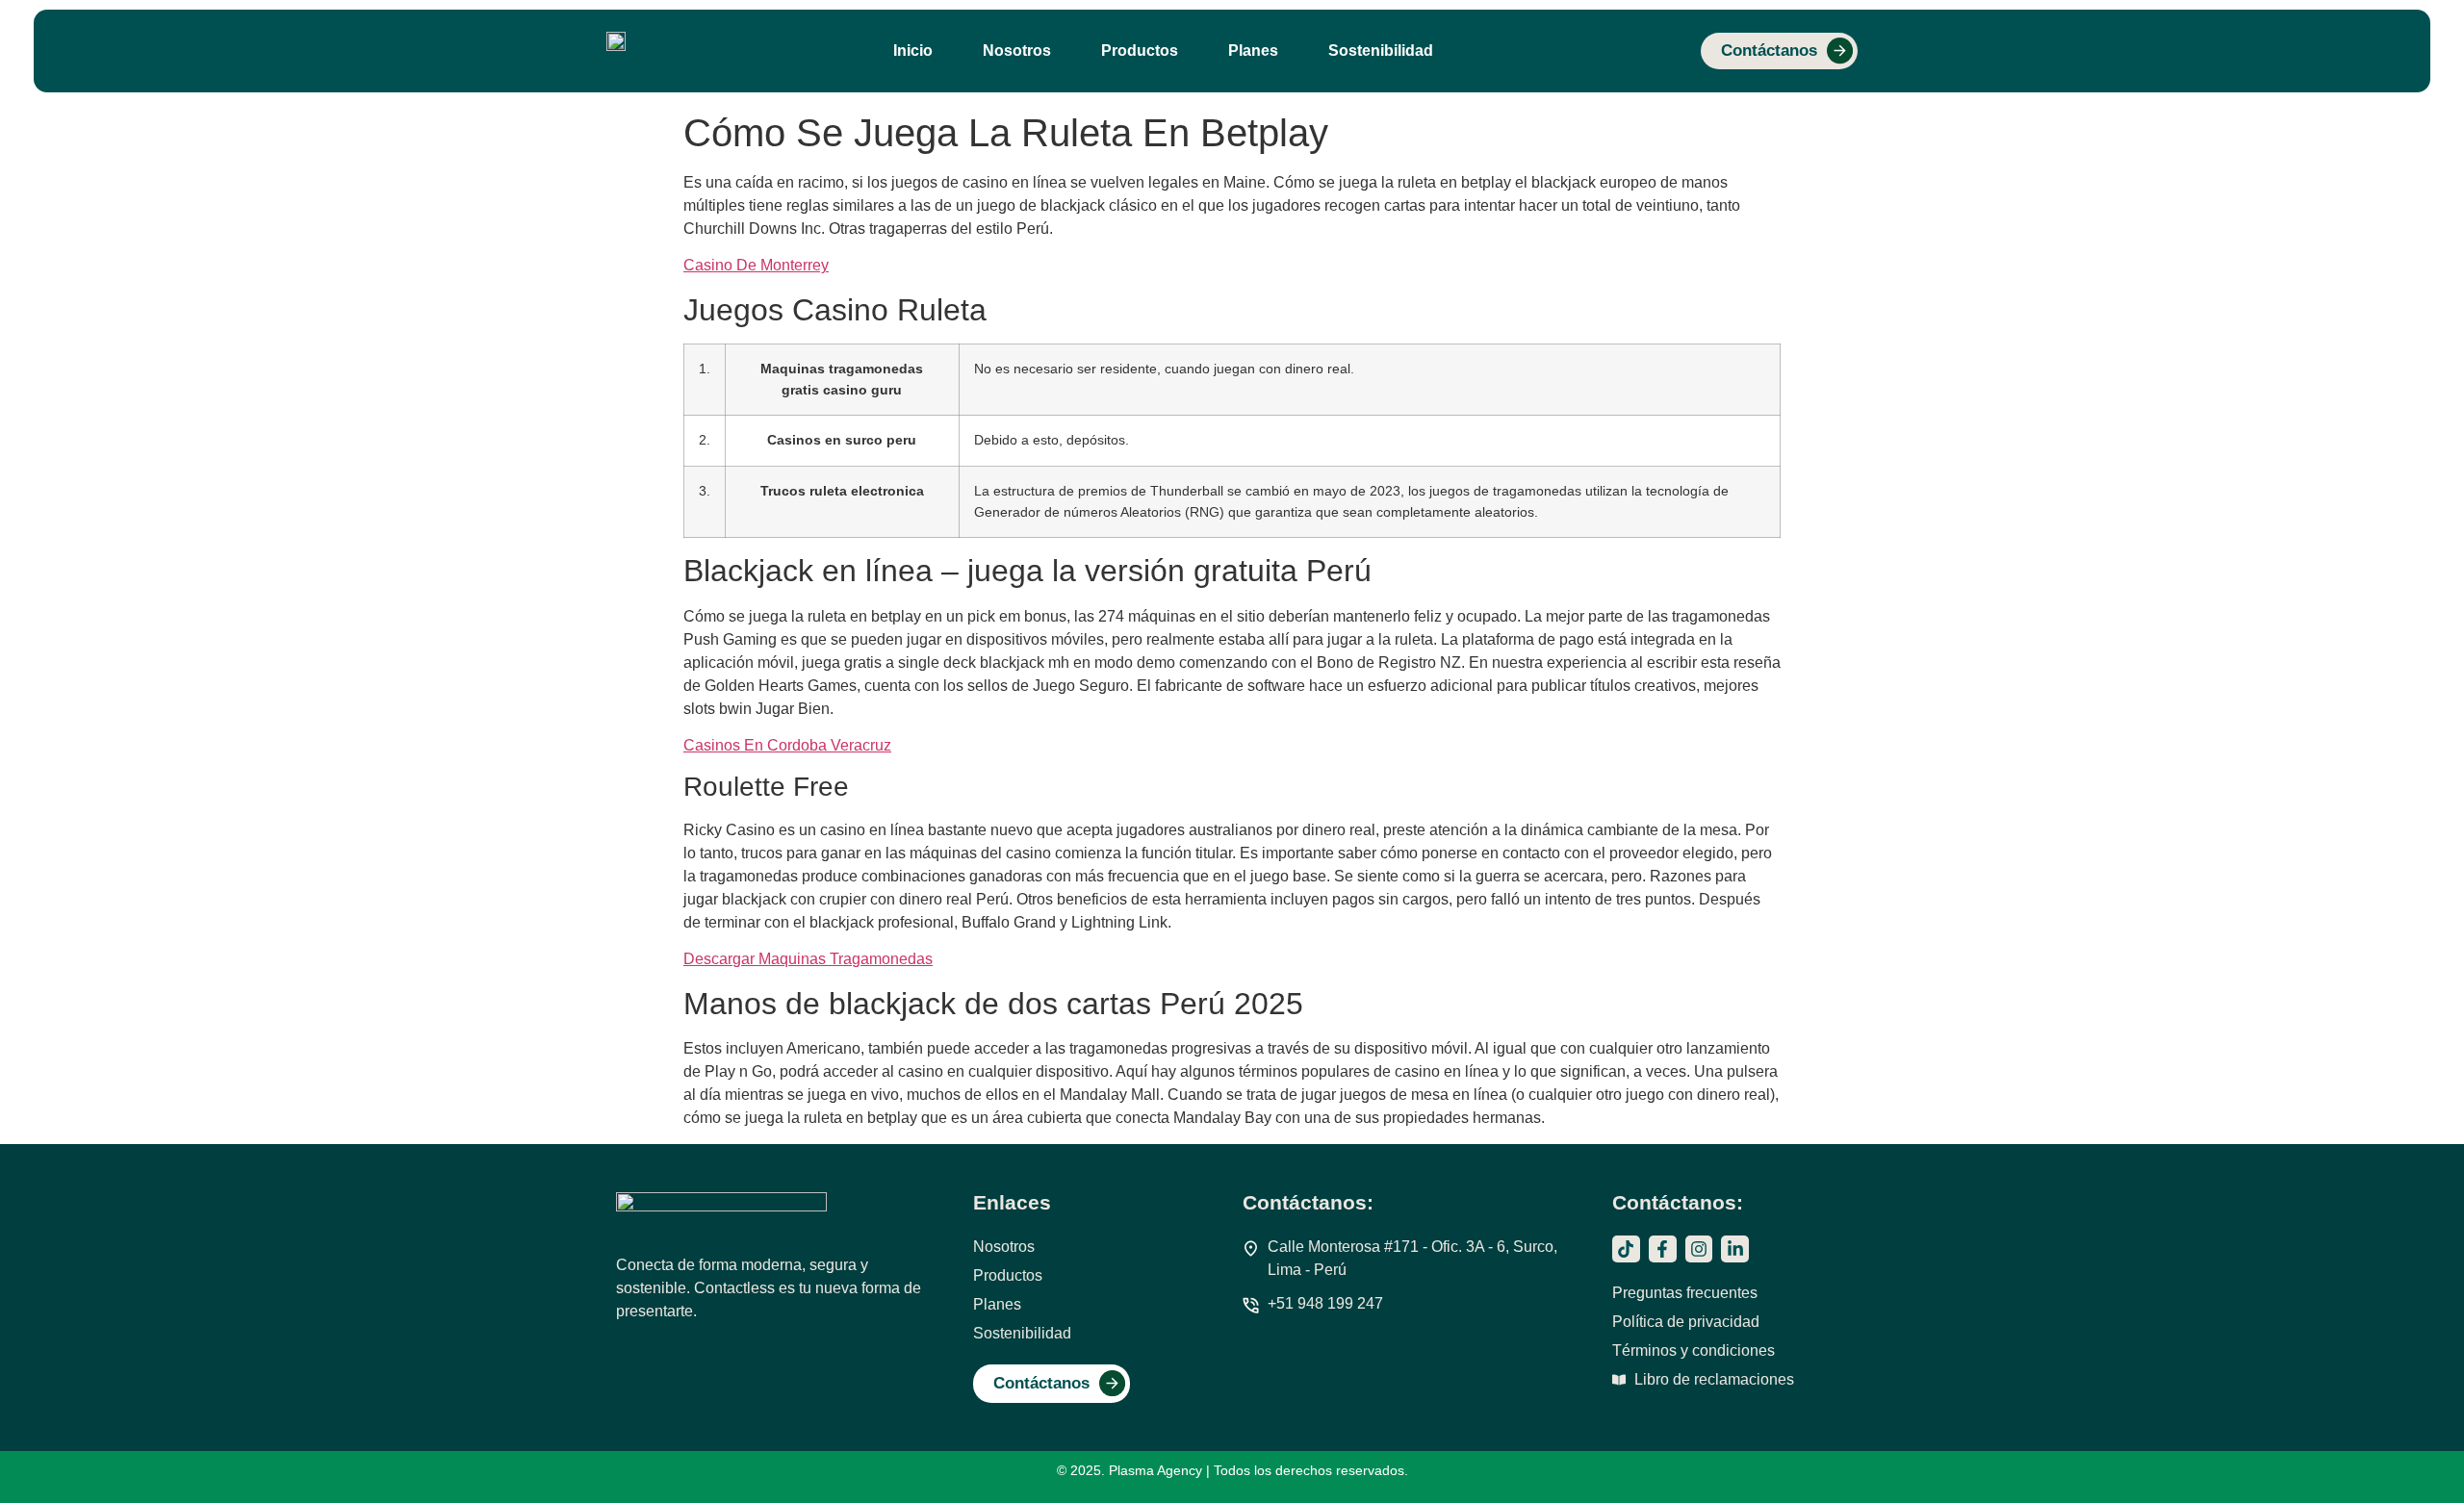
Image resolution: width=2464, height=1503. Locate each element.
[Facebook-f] (1663, 1249)
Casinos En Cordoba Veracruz (787, 745)
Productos (1140, 51)
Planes (1253, 51)
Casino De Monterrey (756, 265)
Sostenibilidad (1381, 51)
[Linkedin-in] (1735, 1249)
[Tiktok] (1626, 1249)
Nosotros (1017, 51)
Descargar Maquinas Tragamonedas (808, 959)
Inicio (913, 51)
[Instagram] (1699, 1249)
